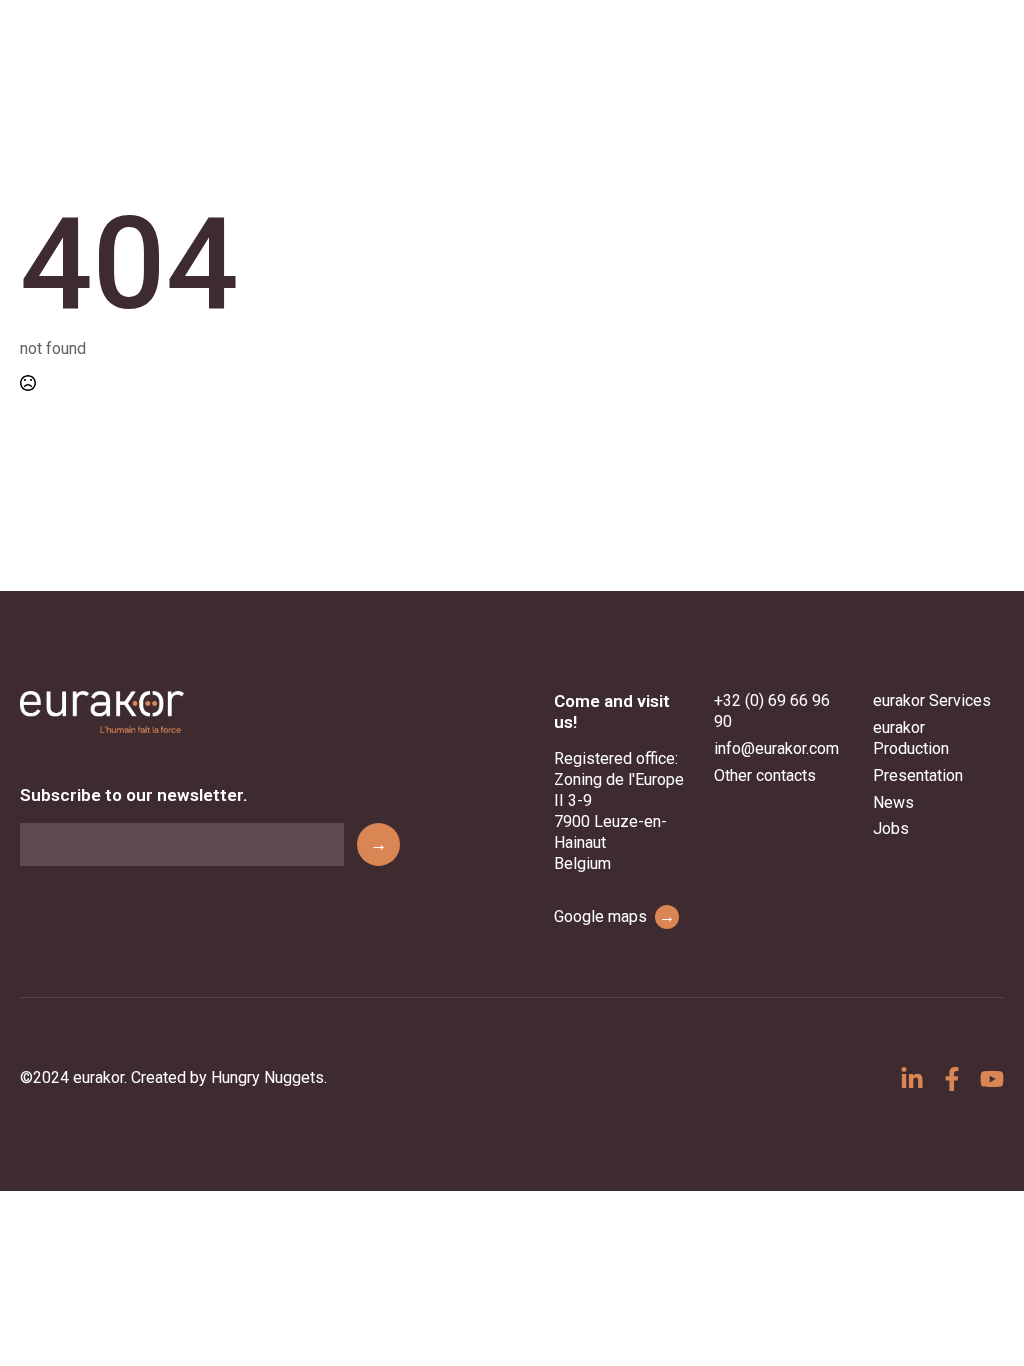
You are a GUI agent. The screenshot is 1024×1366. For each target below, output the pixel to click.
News (893, 802)
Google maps (614, 916)
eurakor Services (932, 700)
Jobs (891, 828)
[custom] (912, 1079)
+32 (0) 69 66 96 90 (772, 711)
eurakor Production (911, 738)
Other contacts (765, 775)
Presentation (918, 775)
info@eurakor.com (776, 748)
